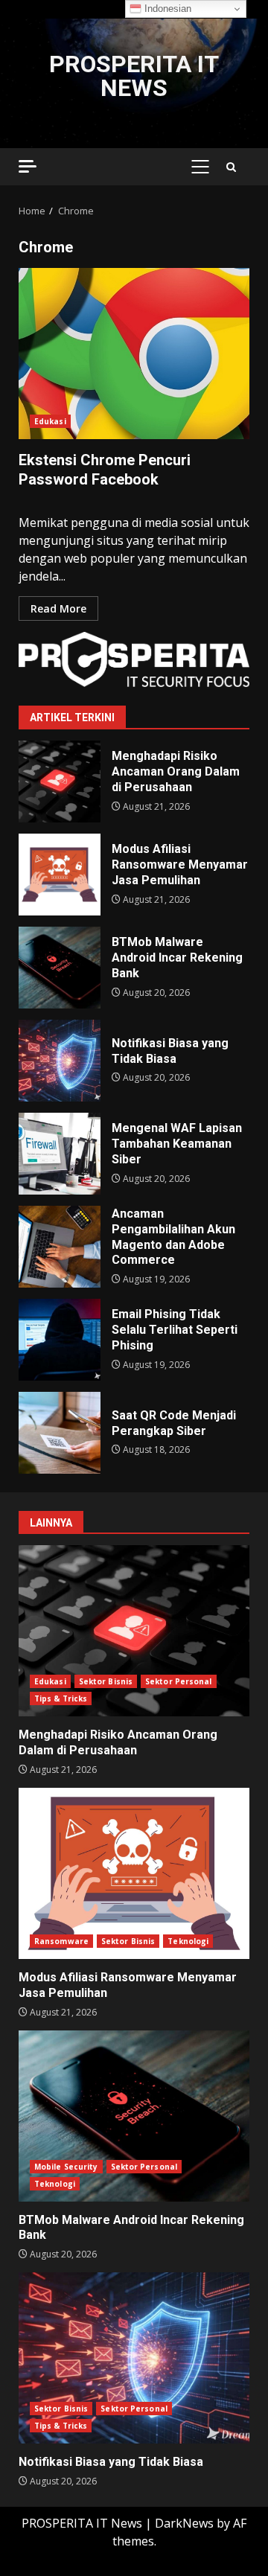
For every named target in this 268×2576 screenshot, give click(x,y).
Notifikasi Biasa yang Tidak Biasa (60, 1061)
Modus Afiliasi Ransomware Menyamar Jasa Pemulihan (60, 875)
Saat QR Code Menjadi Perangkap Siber (60, 1433)
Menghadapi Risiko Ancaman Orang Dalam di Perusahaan (60, 782)
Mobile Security (66, 2167)
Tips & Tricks (61, 1698)
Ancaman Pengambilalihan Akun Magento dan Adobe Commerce (60, 1247)
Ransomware (61, 1941)
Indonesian (166, 9)
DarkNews (184, 2523)
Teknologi (188, 1941)
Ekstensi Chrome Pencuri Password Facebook (134, 354)
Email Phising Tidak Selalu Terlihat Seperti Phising (60, 1340)
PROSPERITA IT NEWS (134, 76)
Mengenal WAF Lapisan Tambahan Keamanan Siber (60, 1154)
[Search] (231, 167)
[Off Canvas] (28, 166)
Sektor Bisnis (106, 1681)
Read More (58, 608)
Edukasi (50, 421)
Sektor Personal (179, 1681)
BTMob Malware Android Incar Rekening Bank (60, 968)
